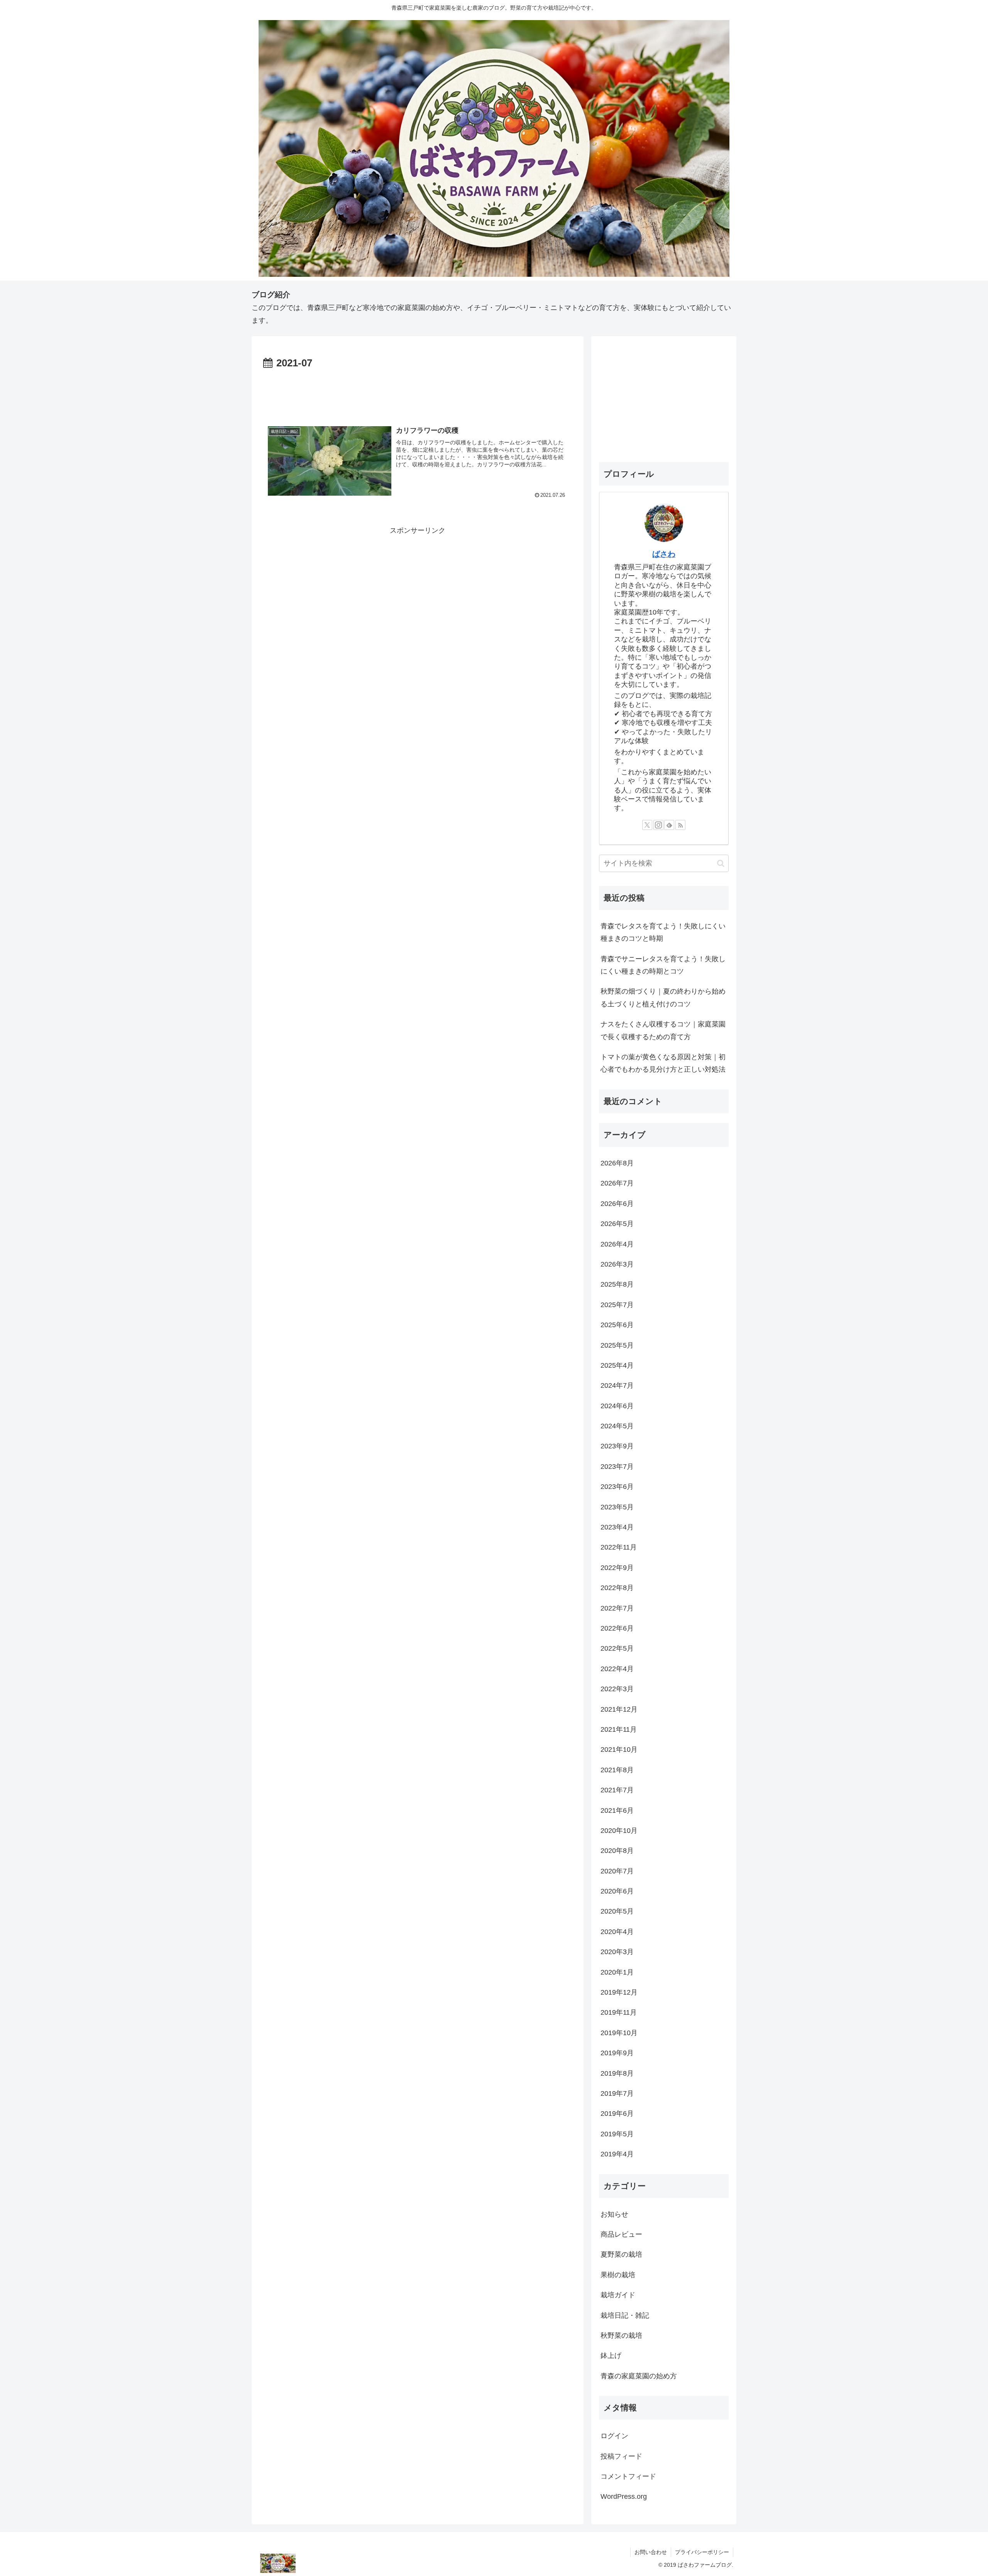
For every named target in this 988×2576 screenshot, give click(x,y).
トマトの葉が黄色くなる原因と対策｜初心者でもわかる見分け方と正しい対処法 (663, 1063)
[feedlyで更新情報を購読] (669, 825)
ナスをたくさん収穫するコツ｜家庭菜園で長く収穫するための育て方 (663, 1030)
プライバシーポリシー (702, 2552)
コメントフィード (628, 2476)
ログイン (614, 2436)
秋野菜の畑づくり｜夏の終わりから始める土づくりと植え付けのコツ (663, 998)
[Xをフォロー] (647, 825)
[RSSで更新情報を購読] (680, 825)
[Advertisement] (418, 393)
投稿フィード (621, 2456)
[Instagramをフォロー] (658, 825)
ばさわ (664, 554)
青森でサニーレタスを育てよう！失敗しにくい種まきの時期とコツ (663, 965)
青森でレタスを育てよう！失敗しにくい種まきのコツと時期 (663, 932)
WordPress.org (624, 2496)
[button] (721, 863)
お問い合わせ (651, 2552)
